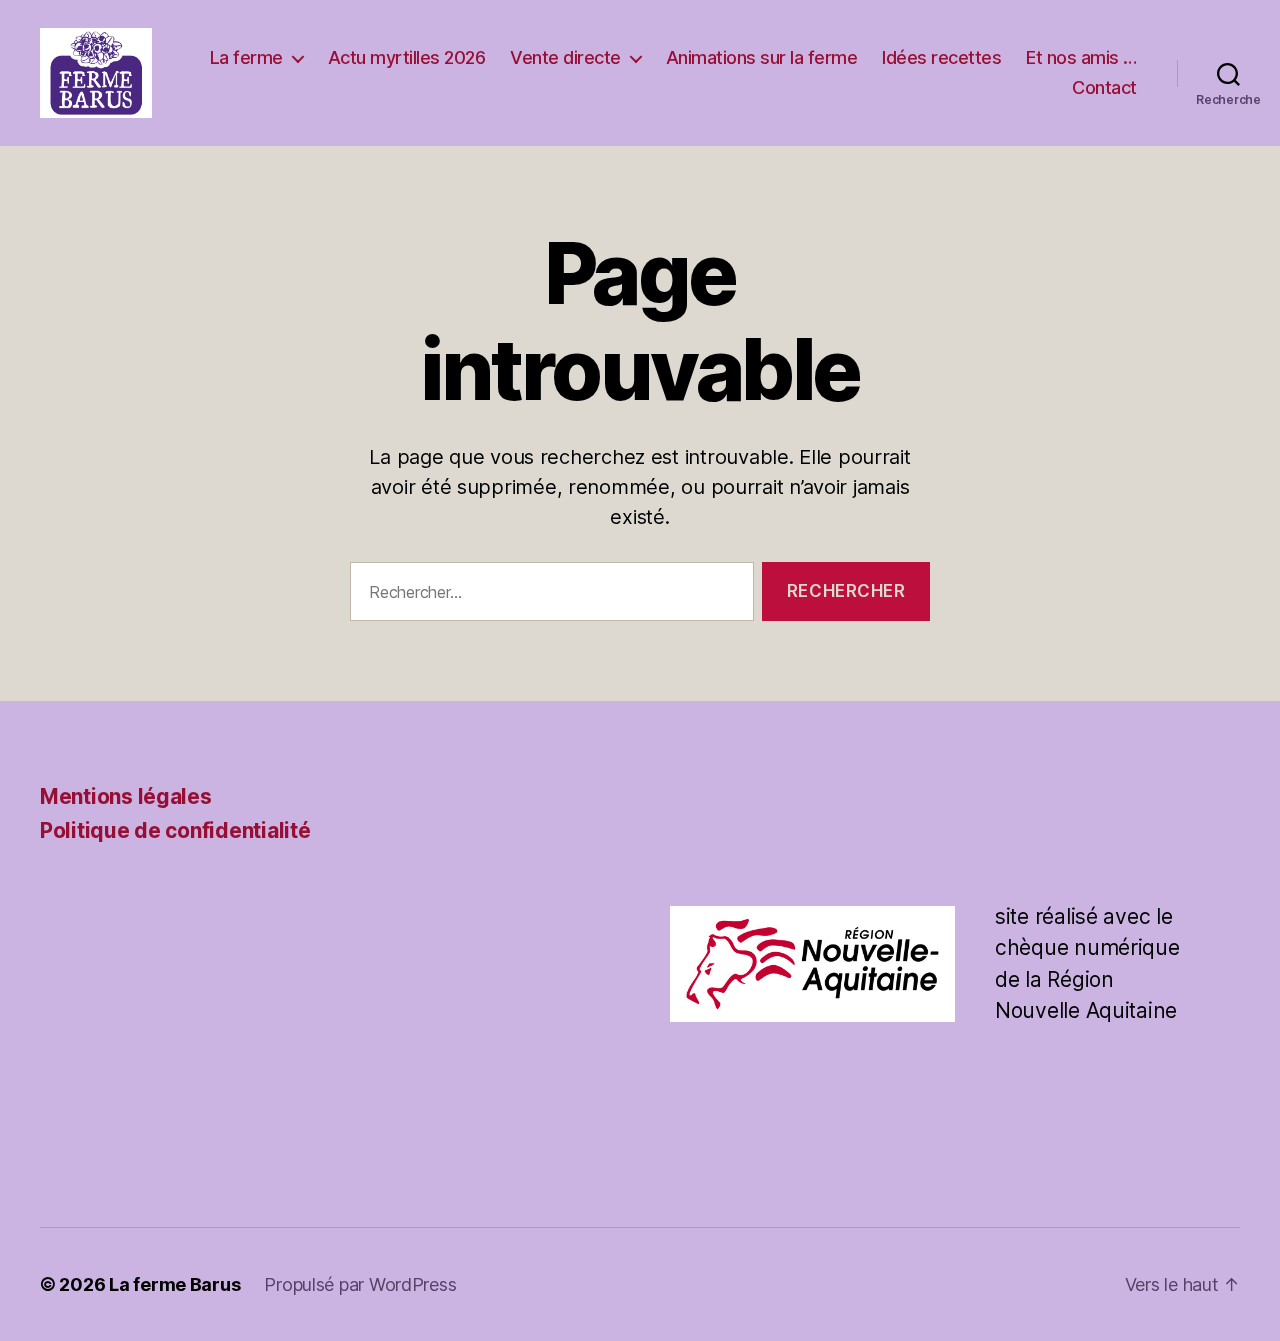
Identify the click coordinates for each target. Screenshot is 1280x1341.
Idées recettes (941, 57)
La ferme (246, 57)
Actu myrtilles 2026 (407, 57)
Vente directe (565, 57)
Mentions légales (126, 796)
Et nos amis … (1081, 57)
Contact (1104, 87)
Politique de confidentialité (175, 830)
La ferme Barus (174, 1284)
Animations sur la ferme (762, 57)
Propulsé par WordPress (360, 1284)
